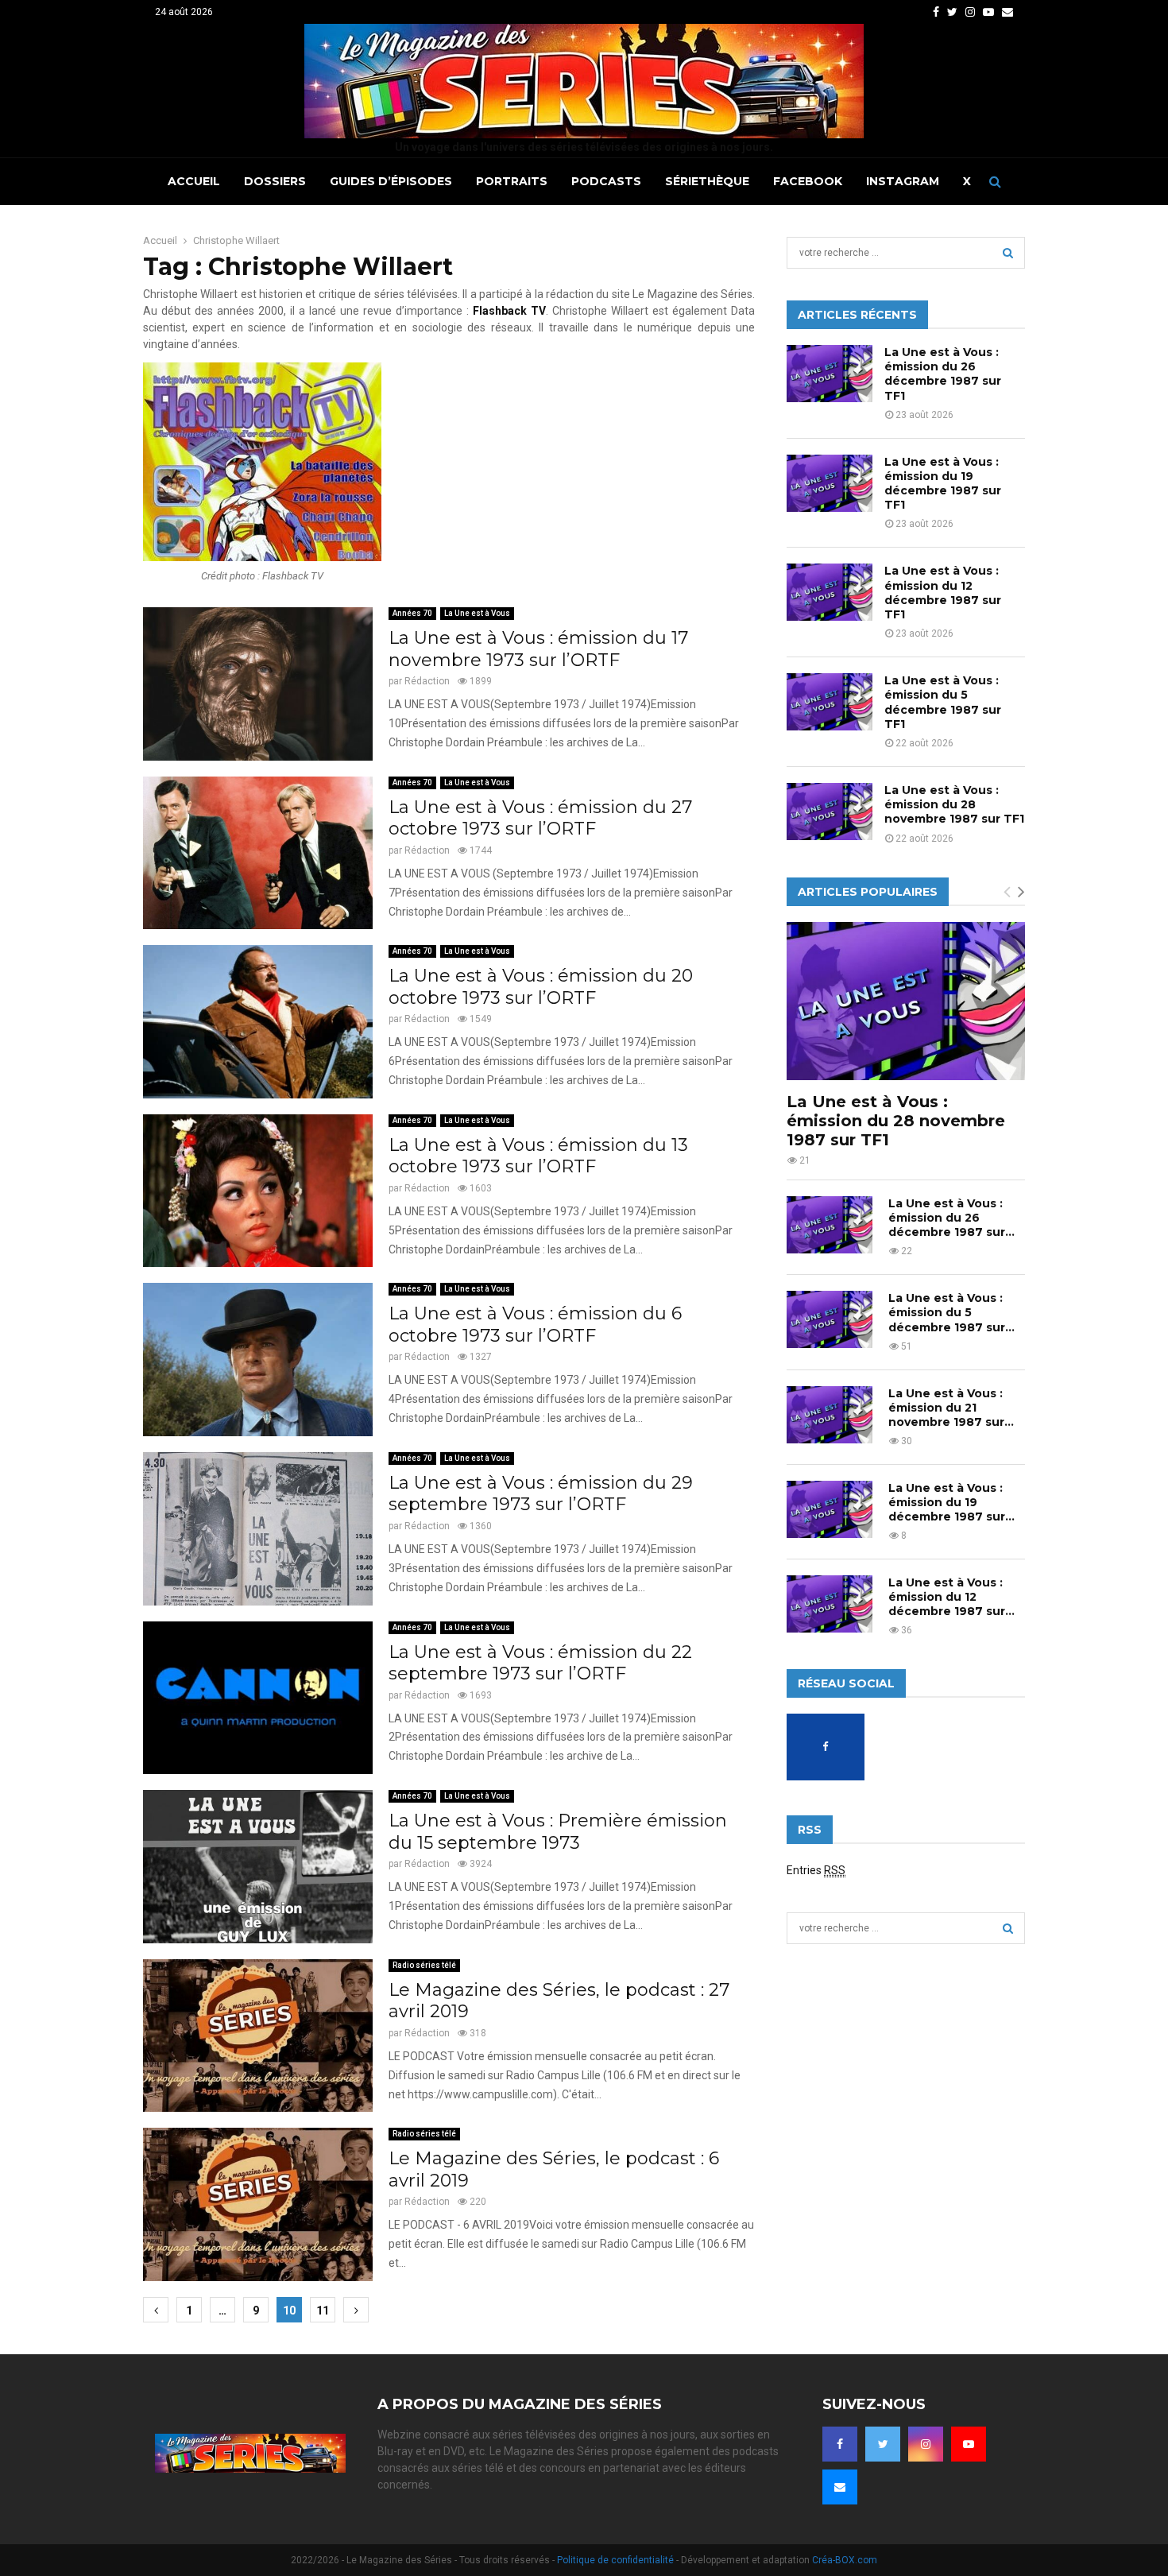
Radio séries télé (424, 1965)
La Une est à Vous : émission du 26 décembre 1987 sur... (951, 1218)
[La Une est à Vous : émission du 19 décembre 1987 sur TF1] (830, 483)
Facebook (808, 181)
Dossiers (275, 181)
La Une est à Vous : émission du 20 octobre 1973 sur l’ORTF (541, 987)
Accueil (194, 181)
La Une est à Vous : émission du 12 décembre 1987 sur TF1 (943, 593)
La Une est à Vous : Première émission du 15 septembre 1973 (558, 1832)
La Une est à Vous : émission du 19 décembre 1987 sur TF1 (943, 484)
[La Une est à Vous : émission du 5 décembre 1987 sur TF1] (830, 702)
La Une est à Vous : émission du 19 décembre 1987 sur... (951, 1502)
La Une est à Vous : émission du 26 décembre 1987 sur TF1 (943, 374)
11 (323, 2311)
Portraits (512, 181)
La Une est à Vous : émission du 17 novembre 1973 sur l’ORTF (538, 649)
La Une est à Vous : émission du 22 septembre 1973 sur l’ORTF (540, 1663)
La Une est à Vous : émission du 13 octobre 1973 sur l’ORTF (538, 1156)
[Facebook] (840, 2444)
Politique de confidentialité (615, 2560)
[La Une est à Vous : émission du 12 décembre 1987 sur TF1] (830, 592)
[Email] (840, 2487)
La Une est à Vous (477, 613)
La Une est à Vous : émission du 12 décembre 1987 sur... (951, 1597)
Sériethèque (707, 181)
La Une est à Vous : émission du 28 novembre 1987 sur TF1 (954, 804)
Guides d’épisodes (391, 181)
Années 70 (412, 613)
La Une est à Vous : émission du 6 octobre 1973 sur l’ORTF (535, 1325)
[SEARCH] (1008, 253)
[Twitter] (883, 2444)
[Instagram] (926, 2444)
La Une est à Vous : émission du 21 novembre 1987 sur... (951, 1408)
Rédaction (427, 681)
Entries (816, 1870)
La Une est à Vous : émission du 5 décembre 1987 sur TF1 (943, 702)
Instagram (903, 181)
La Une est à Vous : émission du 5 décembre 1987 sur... (951, 1312)
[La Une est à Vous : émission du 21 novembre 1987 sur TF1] (830, 1415)
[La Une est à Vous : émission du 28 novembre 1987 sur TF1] (830, 812)
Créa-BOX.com (845, 2560)
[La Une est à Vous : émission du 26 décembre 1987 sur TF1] (830, 374)
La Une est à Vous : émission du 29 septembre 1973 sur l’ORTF (541, 1494)
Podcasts (606, 181)
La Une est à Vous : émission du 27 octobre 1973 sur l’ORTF (540, 818)
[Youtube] (969, 2444)
